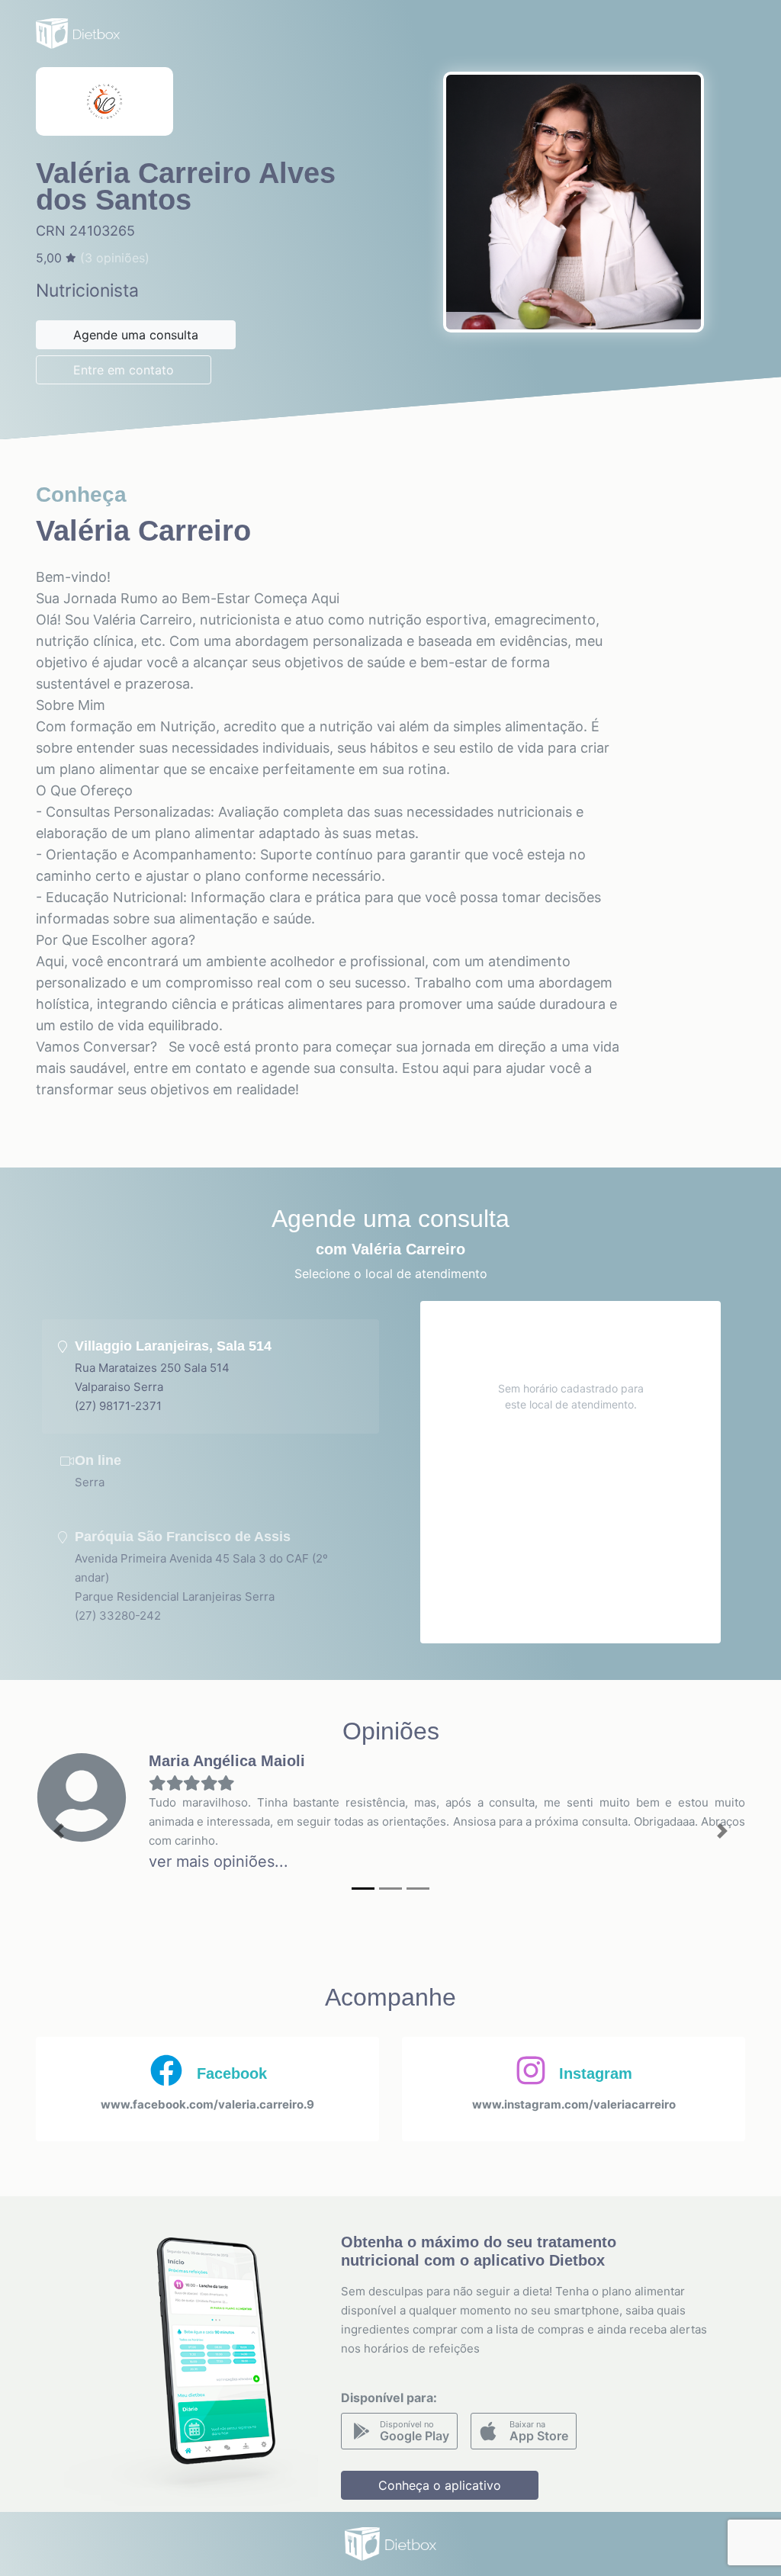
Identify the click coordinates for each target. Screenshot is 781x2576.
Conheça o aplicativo (440, 2485)
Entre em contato (124, 370)
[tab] (211, 1376)
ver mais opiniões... (219, 1861)
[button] (59, 1831)
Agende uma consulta (136, 335)
